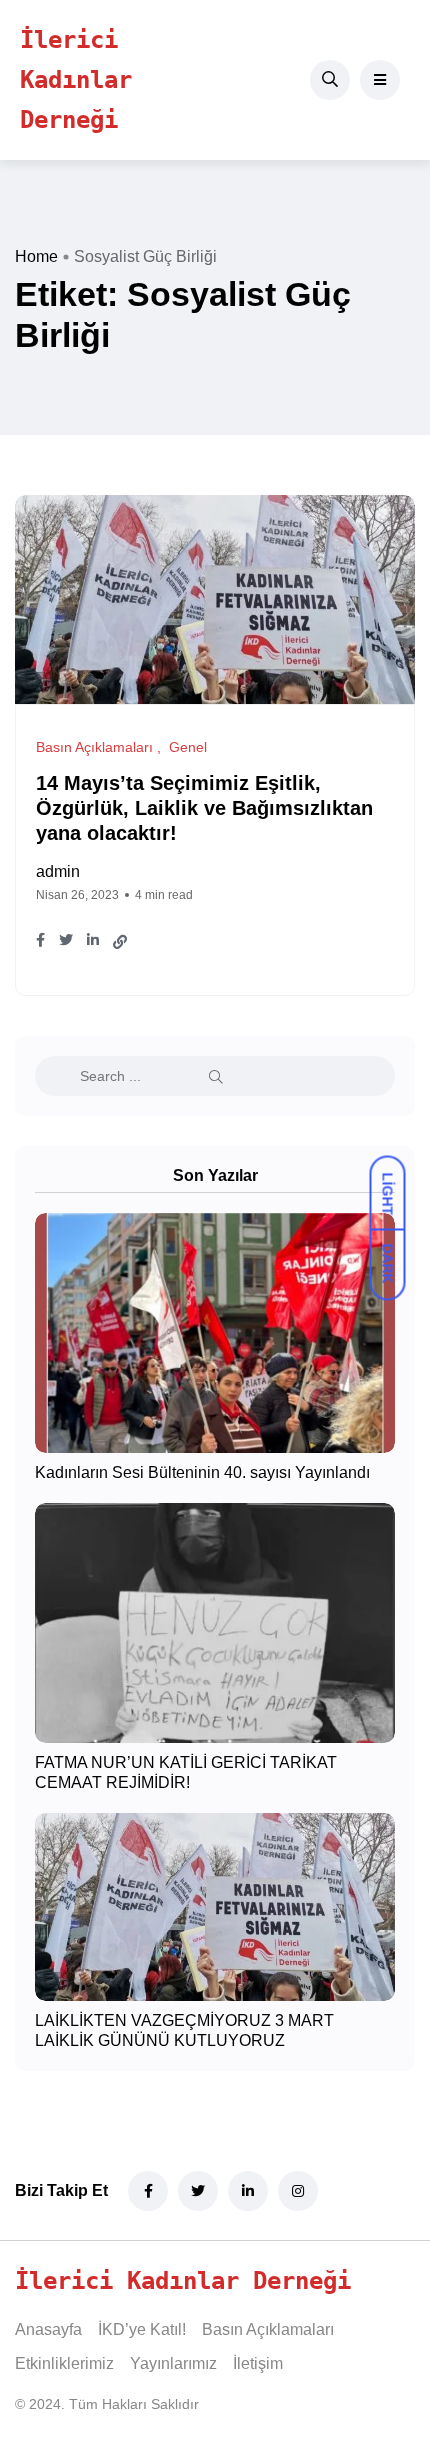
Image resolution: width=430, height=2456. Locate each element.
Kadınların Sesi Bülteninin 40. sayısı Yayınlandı (202, 1472)
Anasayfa (48, 2329)
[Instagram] (298, 2191)
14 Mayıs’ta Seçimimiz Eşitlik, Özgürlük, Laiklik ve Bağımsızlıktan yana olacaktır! (204, 809)
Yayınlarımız (173, 2363)
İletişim (258, 2363)
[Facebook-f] (148, 2191)
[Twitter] (198, 2191)
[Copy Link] (120, 942)
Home (36, 256)
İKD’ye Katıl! (142, 2329)
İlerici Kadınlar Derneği (76, 80)
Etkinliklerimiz (64, 2363)
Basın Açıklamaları (268, 2329)
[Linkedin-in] (248, 2191)
